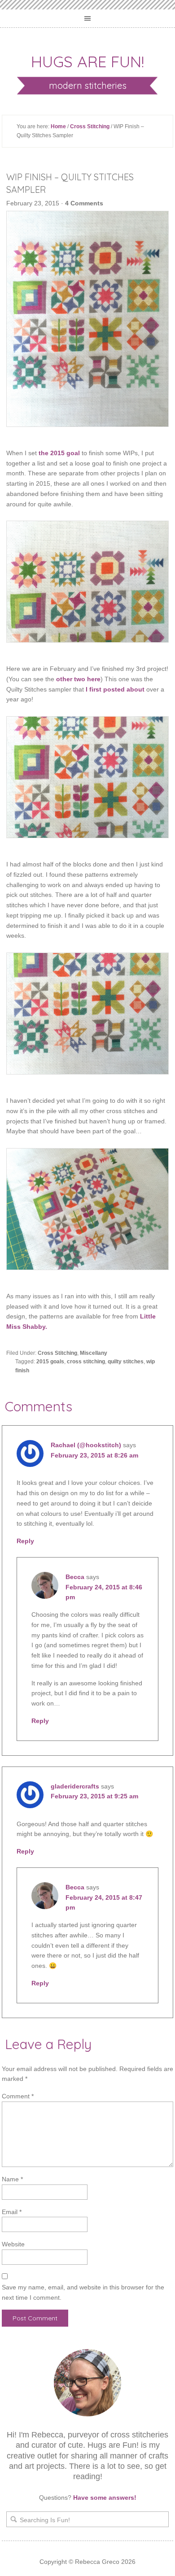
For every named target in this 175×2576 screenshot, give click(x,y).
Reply (25, 1541)
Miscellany (94, 1353)
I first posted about (115, 689)
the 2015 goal (59, 453)
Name (12, 2179)
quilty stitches (126, 1362)
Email (12, 2212)
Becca (75, 1577)
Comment (18, 2096)
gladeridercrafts (75, 1786)
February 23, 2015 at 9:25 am (94, 1796)
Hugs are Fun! (87, 61)
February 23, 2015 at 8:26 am (94, 1455)
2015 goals (50, 1362)
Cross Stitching (90, 126)
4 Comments (84, 203)
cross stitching (86, 1362)
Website (13, 2244)
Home (58, 126)
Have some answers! (105, 2498)
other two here (78, 679)
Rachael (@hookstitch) (86, 1445)
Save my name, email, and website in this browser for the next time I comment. (83, 2292)
